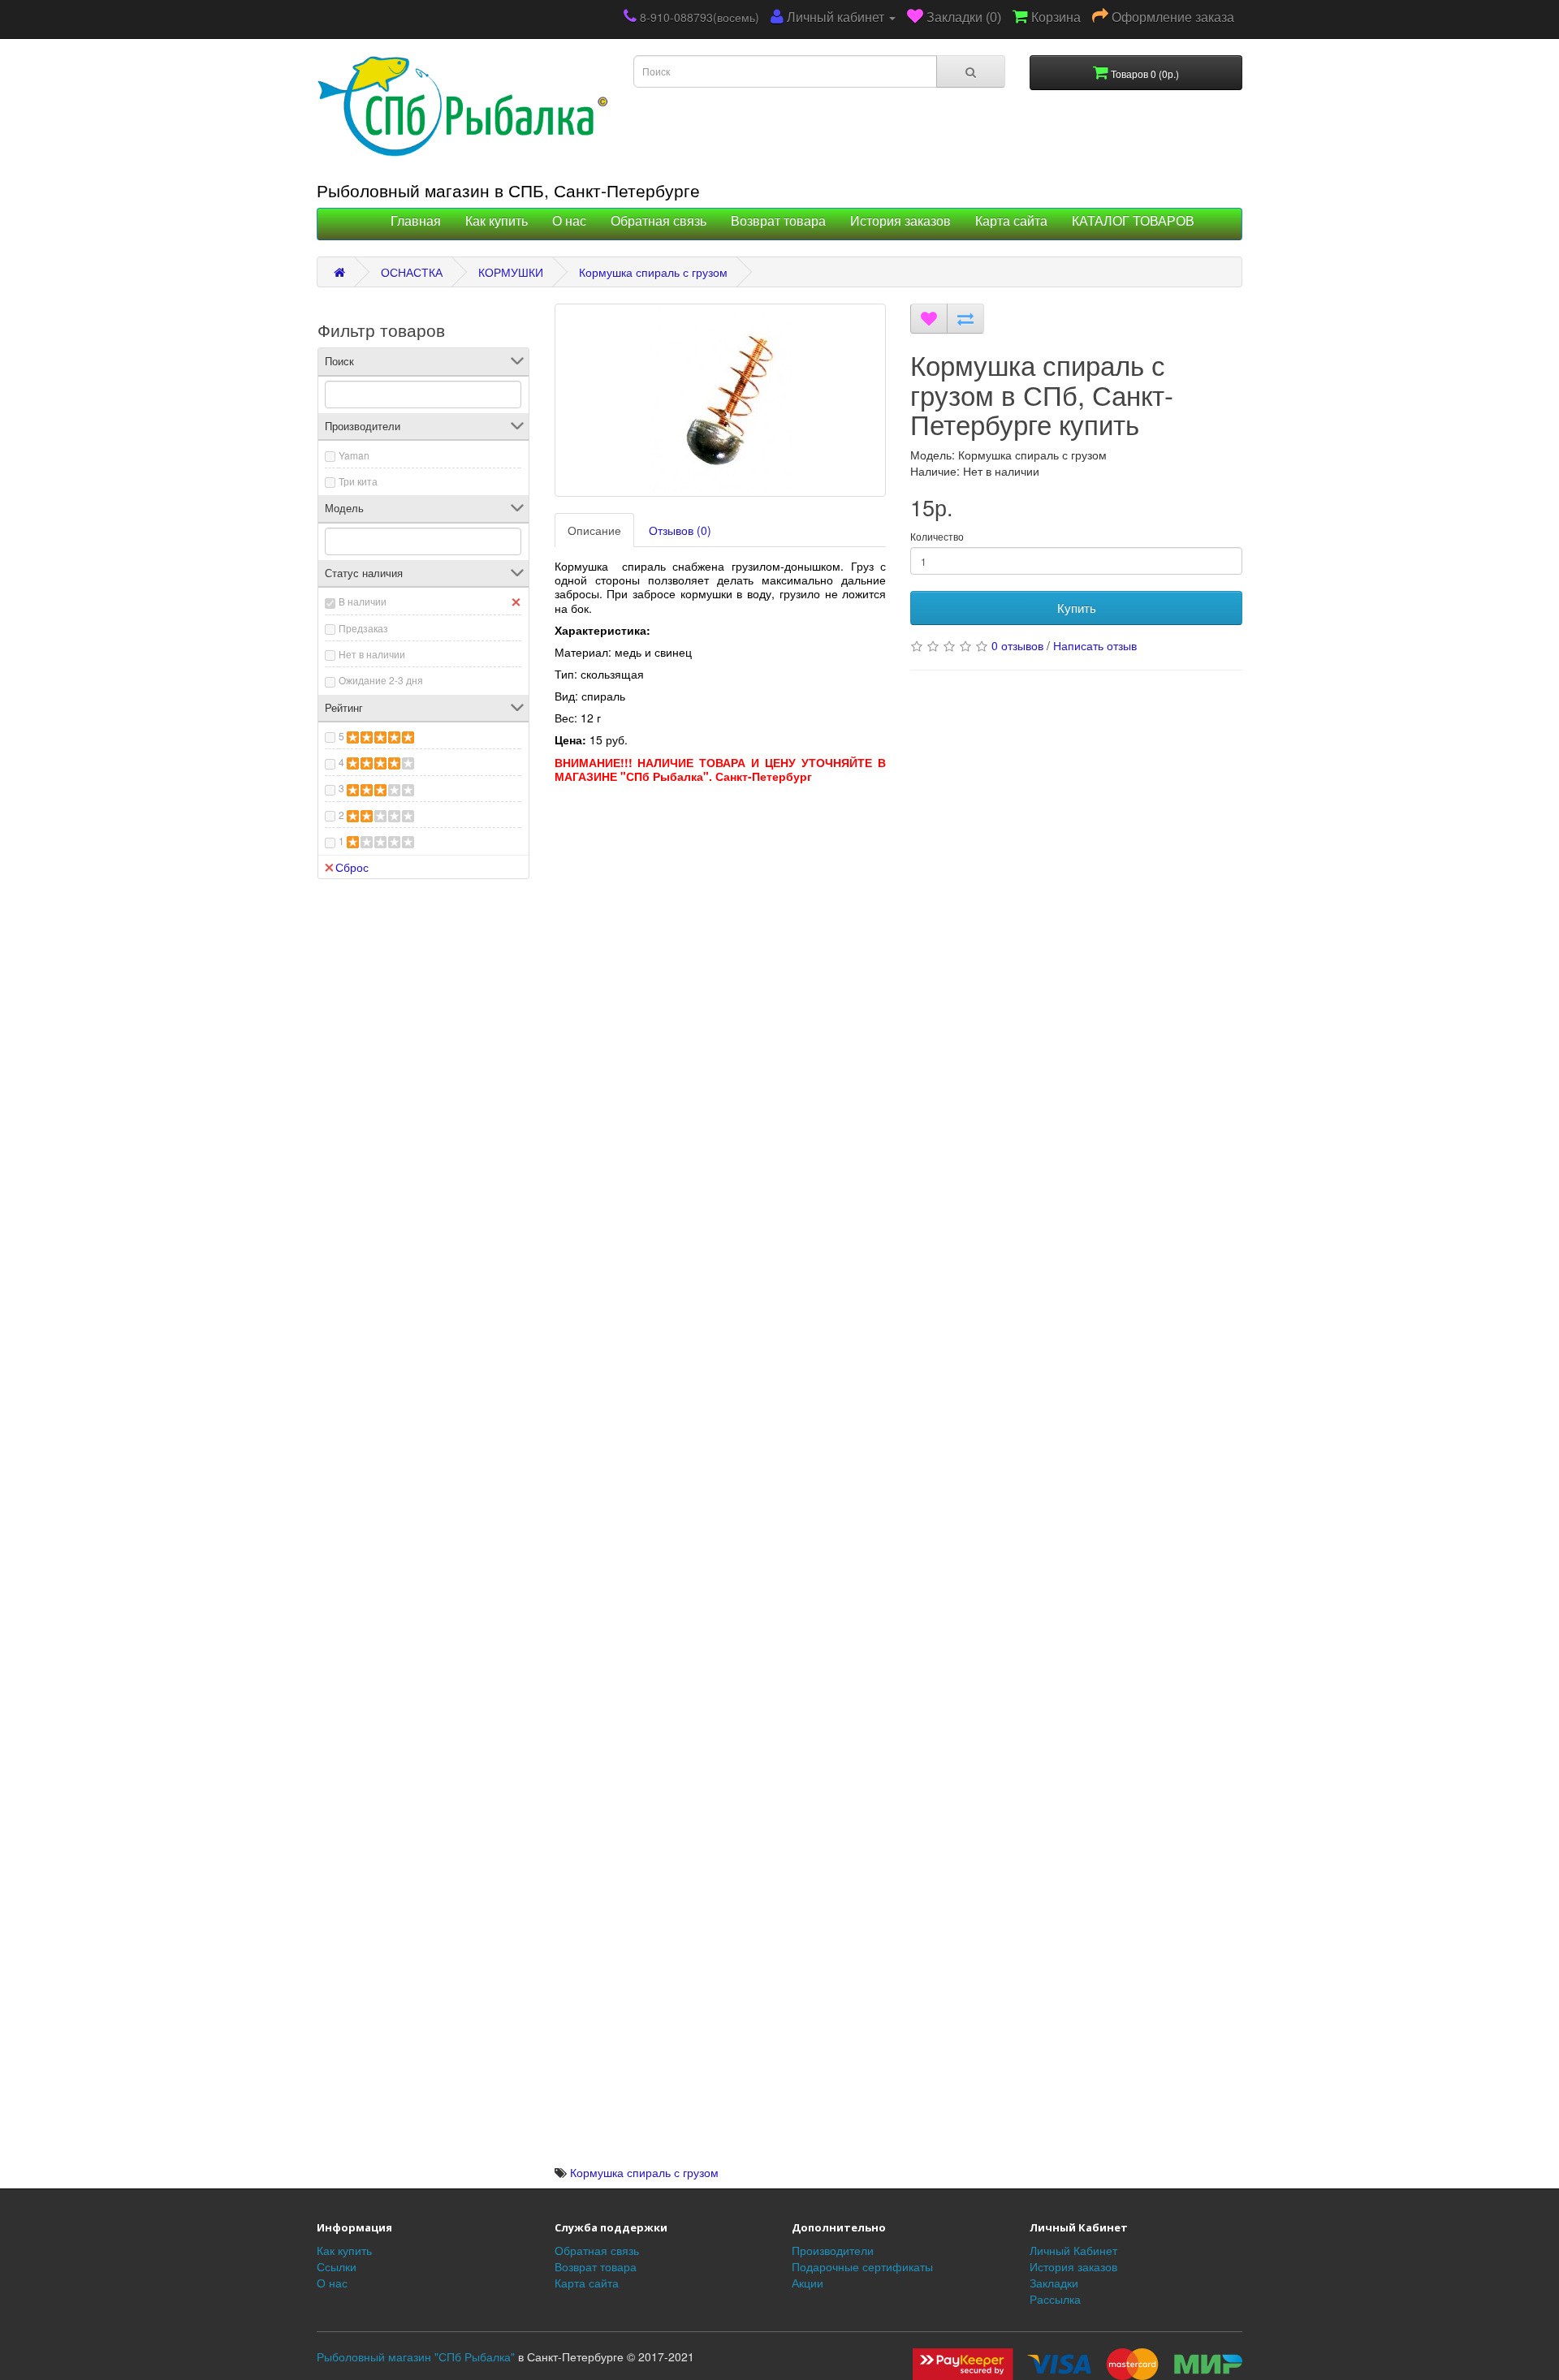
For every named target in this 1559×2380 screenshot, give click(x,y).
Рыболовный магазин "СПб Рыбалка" (416, 2356)
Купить (1077, 608)
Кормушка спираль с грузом (653, 272)
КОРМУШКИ (511, 272)
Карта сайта (1011, 221)
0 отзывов (1017, 645)
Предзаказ (363, 628)
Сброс (352, 867)
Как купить (497, 221)
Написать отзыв (1095, 645)
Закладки (1054, 2283)
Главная (416, 221)
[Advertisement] (721, 929)
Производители (833, 2250)
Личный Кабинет (1073, 2250)
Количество (937, 536)
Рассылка (1055, 2299)
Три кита (358, 481)
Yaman (354, 455)
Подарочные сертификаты (862, 2266)
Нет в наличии (372, 654)
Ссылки (337, 2266)
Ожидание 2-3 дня (381, 680)
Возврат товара (778, 221)
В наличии (363, 601)
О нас (569, 221)
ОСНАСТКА (412, 272)
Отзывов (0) (680, 530)
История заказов (900, 221)
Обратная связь (659, 221)
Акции (808, 2283)
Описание (594, 530)
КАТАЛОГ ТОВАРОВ (1133, 221)
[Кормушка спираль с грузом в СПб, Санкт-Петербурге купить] (721, 400)
